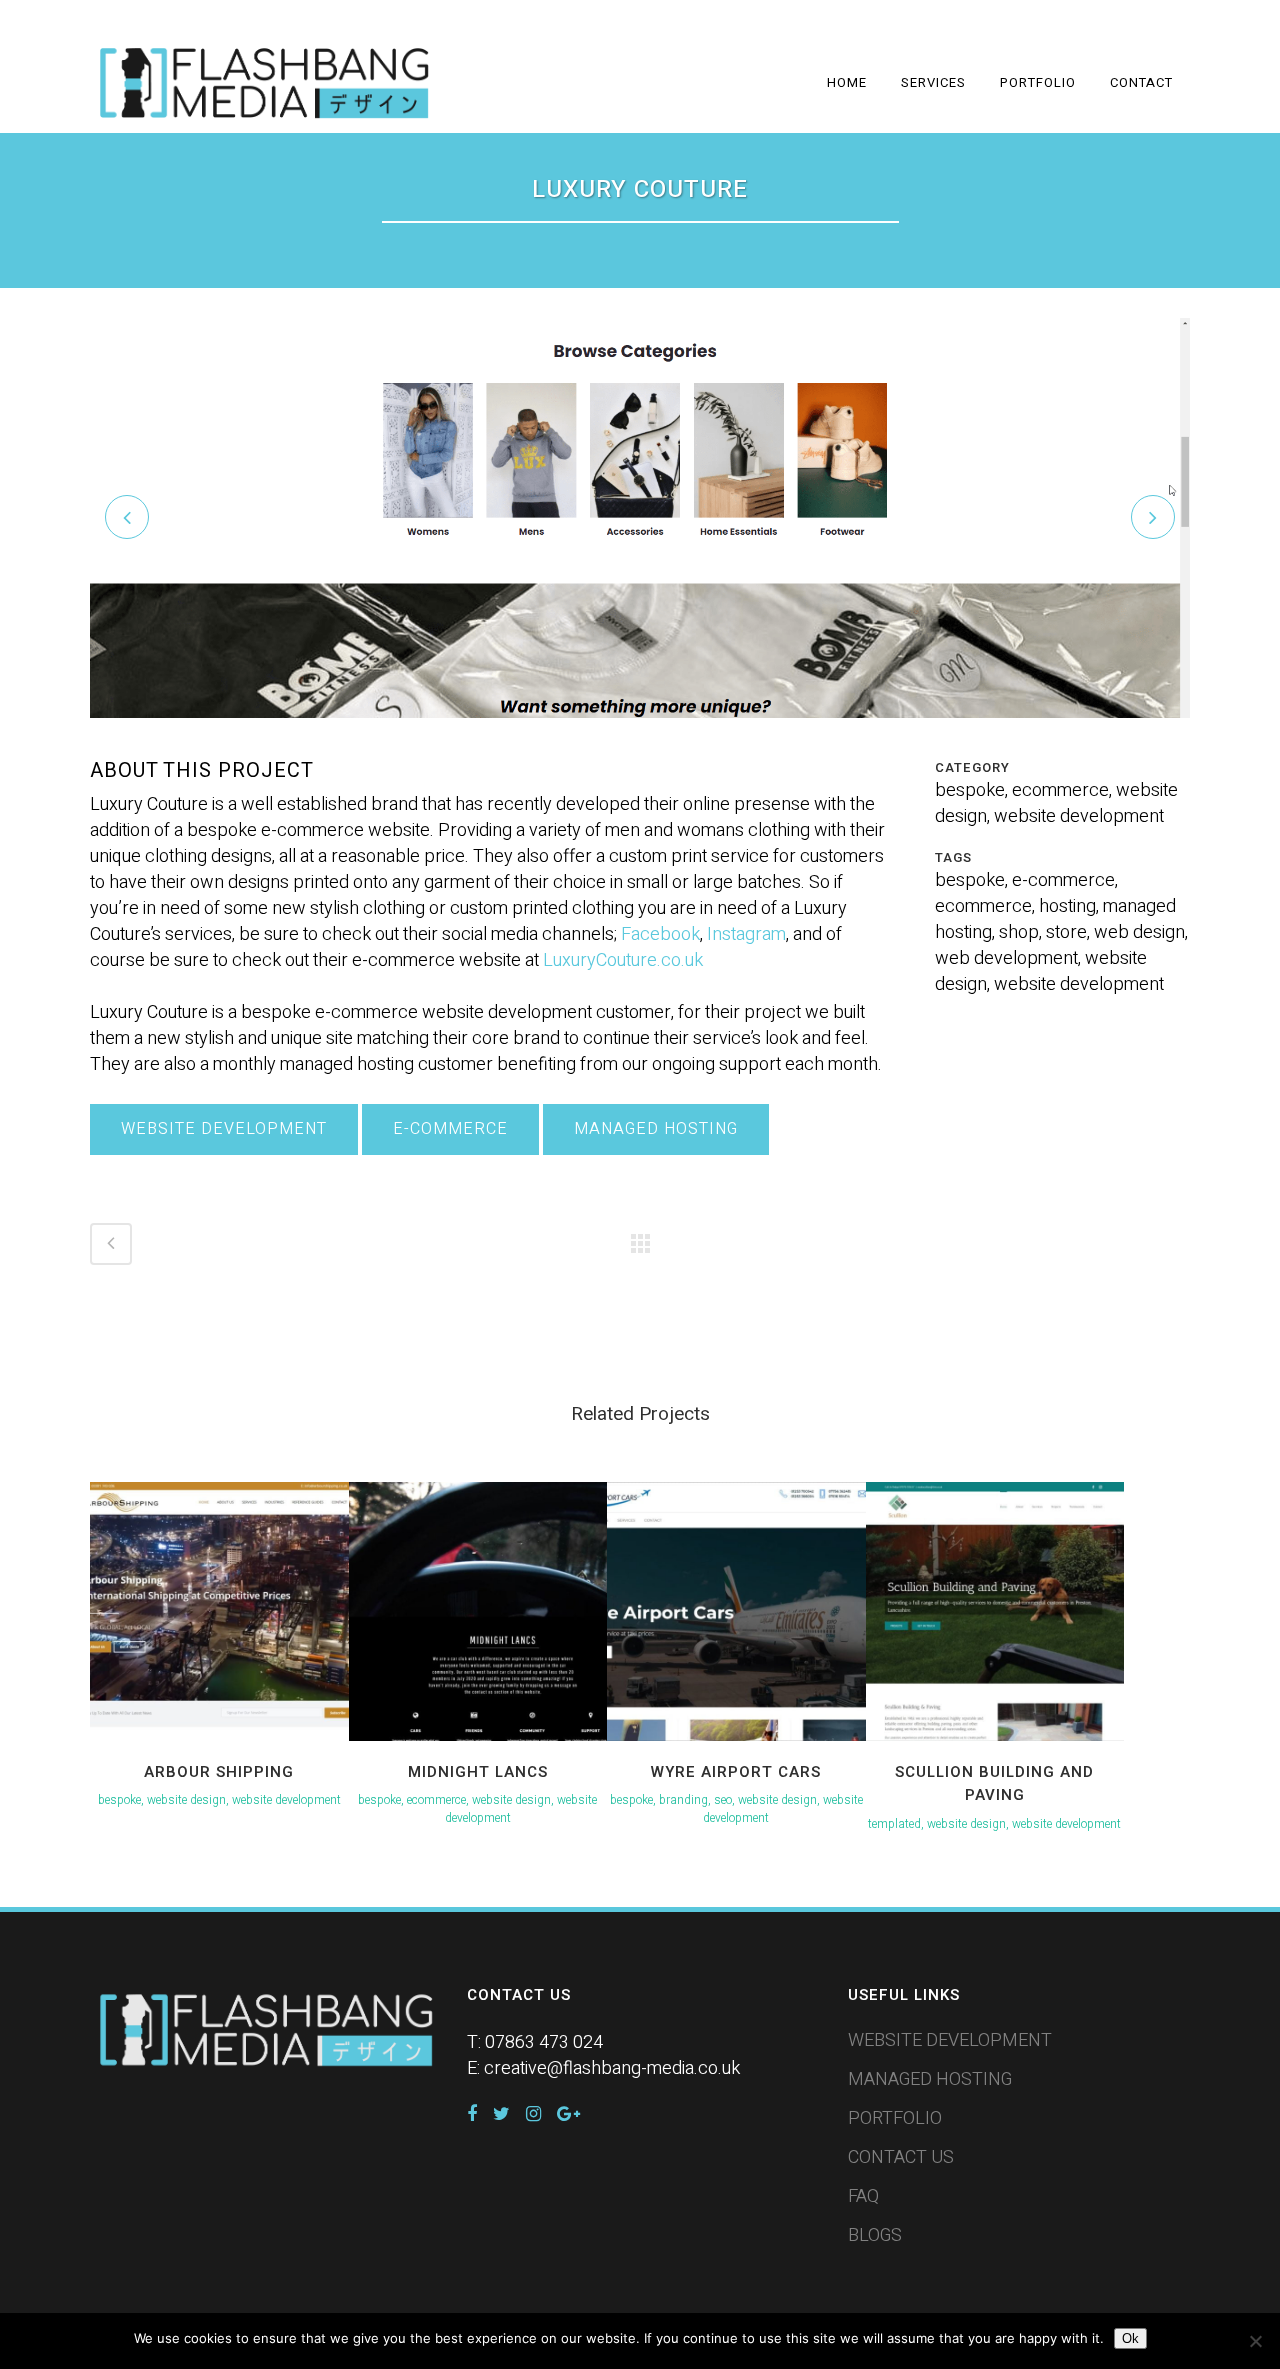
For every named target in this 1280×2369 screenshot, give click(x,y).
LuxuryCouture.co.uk (623, 960)
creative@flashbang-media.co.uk (612, 2068)
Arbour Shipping (219, 1772)
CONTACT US (901, 2158)
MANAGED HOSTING (930, 2080)
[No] (1255, 2341)
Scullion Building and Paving (994, 1784)
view (219, 1609)
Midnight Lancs (478, 1772)
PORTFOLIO (895, 2119)
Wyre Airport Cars (736, 1772)
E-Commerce (450, 1129)
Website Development (224, 1129)
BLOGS (875, 2236)
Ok (1130, 2338)
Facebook (660, 934)
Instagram (746, 934)
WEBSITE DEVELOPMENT (950, 2041)
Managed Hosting (656, 1129)
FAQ (863, 2197)
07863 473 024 (544, 2042)
